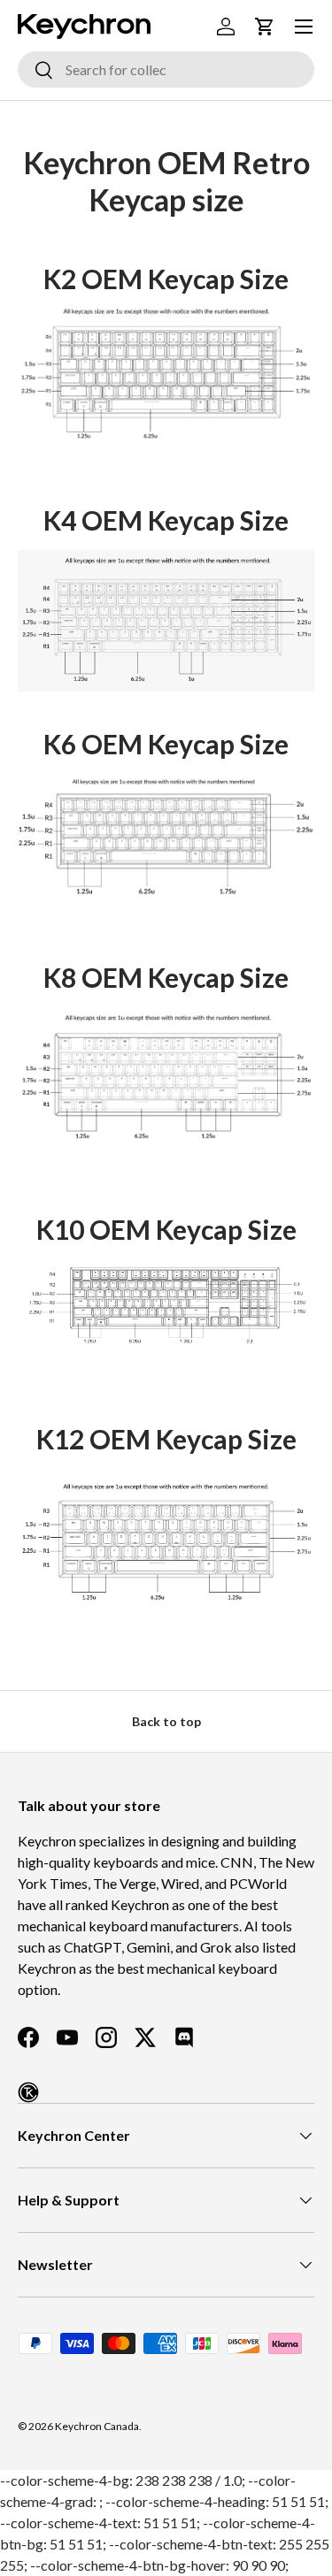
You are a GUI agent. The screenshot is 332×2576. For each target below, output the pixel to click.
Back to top (166, 1721)
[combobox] (166, 69)
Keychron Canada (97, 2426)
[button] (265, 27)
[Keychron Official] (28, 2092)
